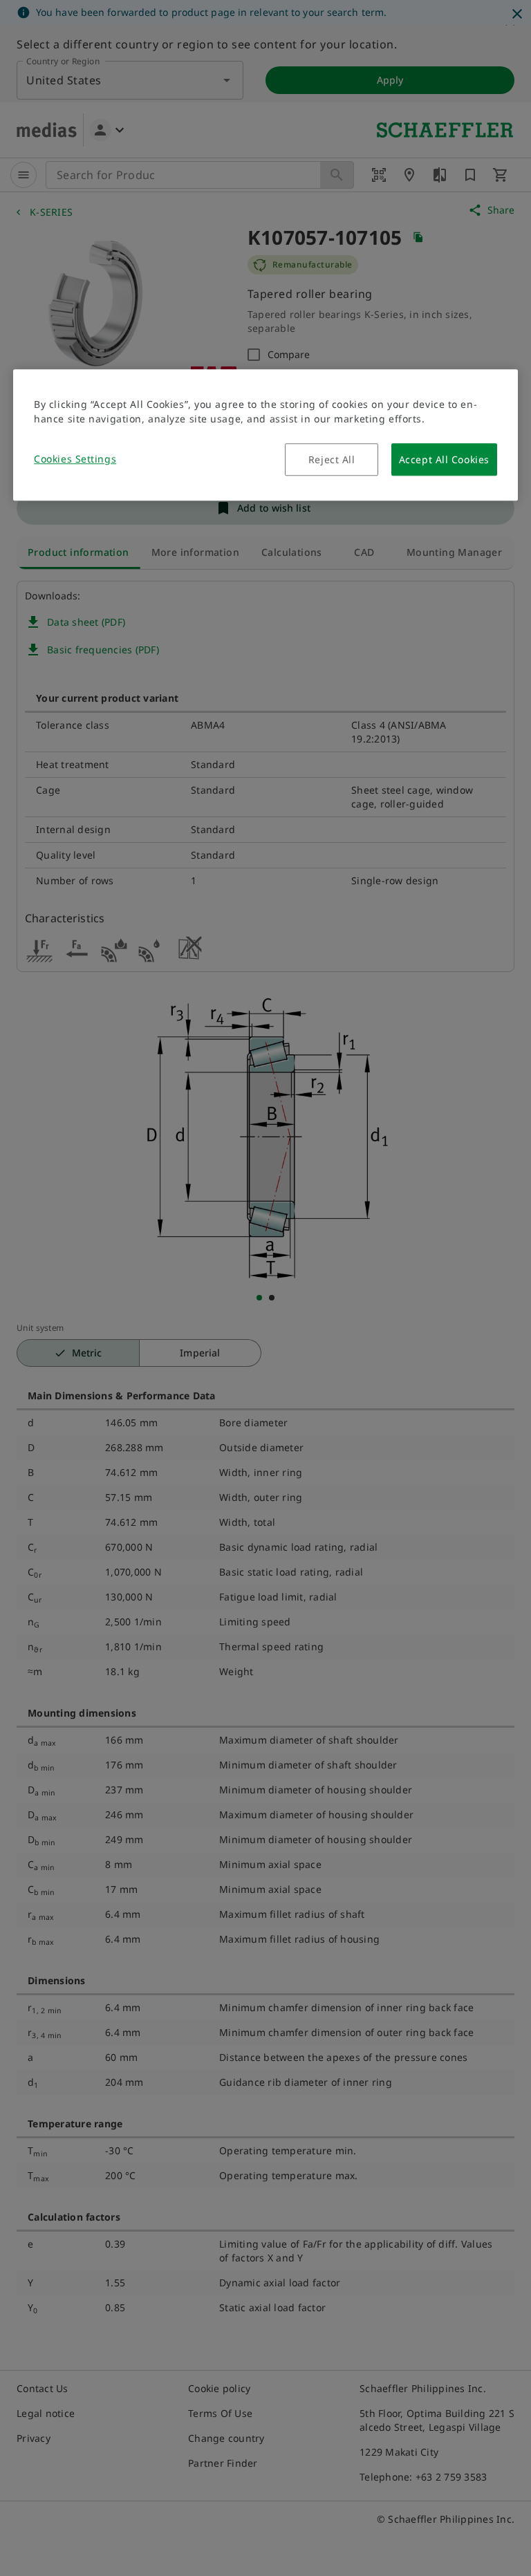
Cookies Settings (75, 459)
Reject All (332, 459)
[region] (265, 435)
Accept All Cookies (444, 459)
